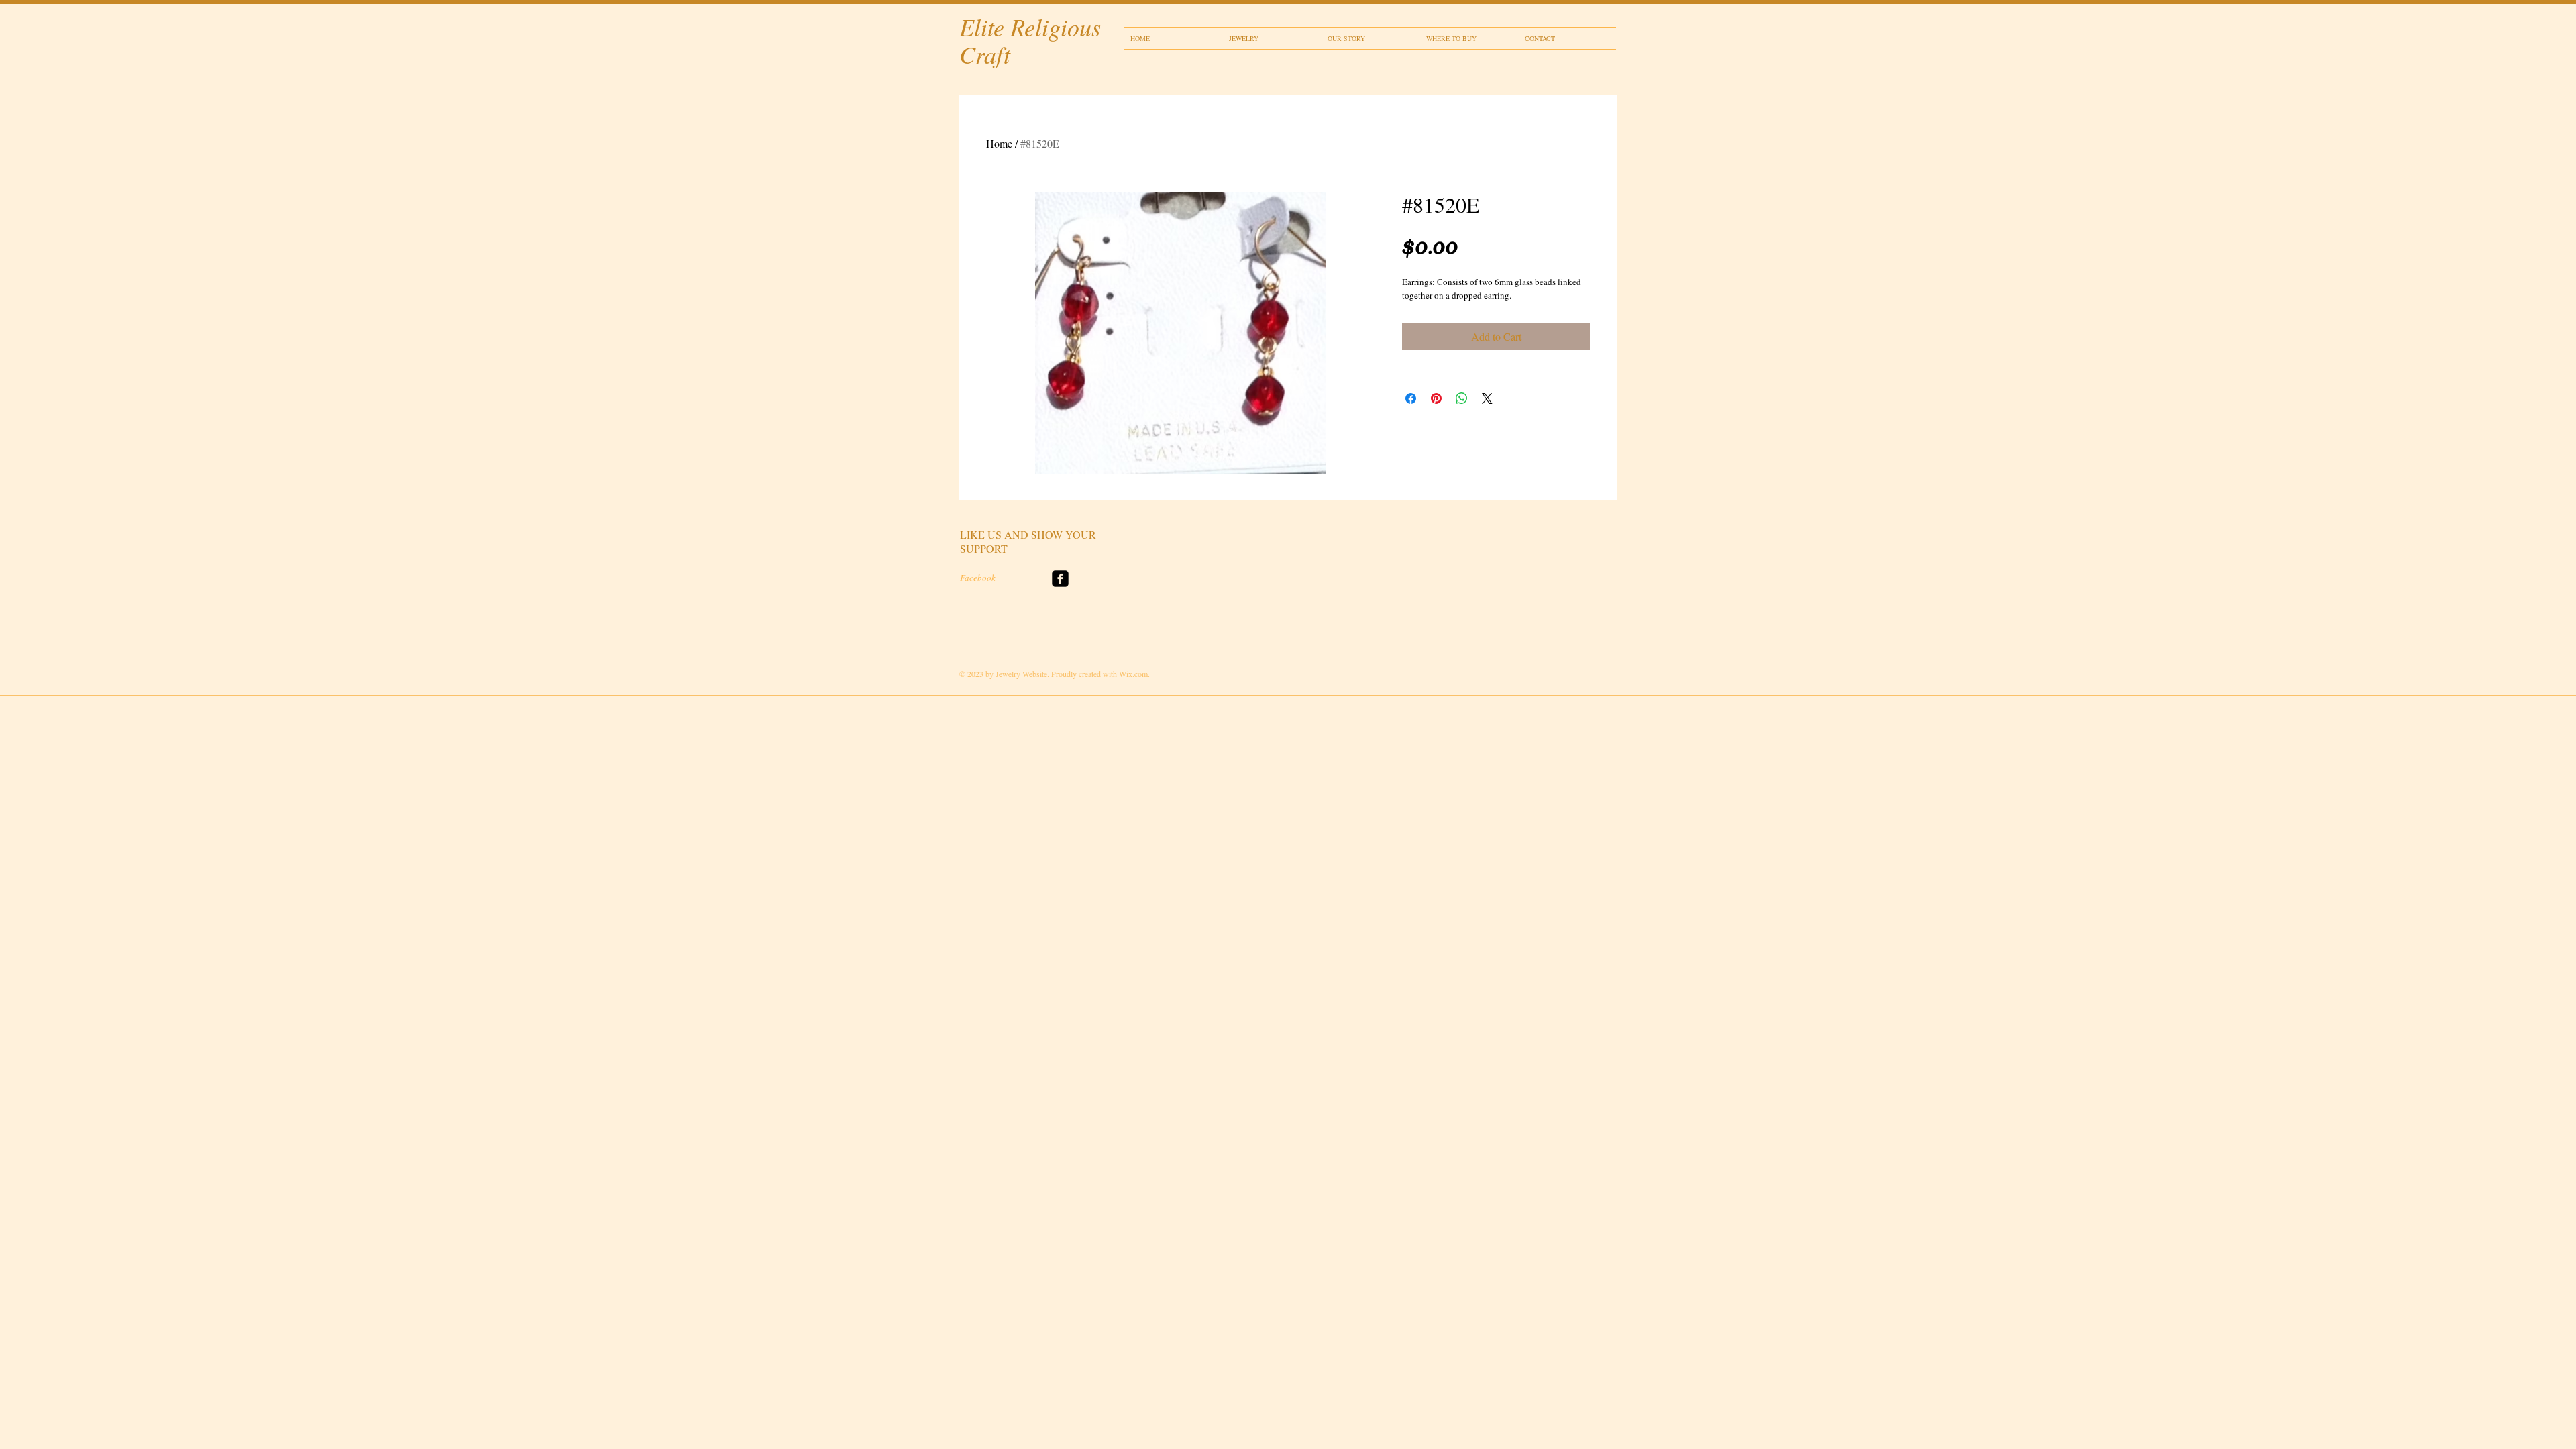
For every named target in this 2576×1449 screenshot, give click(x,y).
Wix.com (1133, 674)
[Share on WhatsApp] (1462, 398)
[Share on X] (1487, 398)
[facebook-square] (1060, 579)
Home (999, 143)
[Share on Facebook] (1411, 398)
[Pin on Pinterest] (1436, 398)
